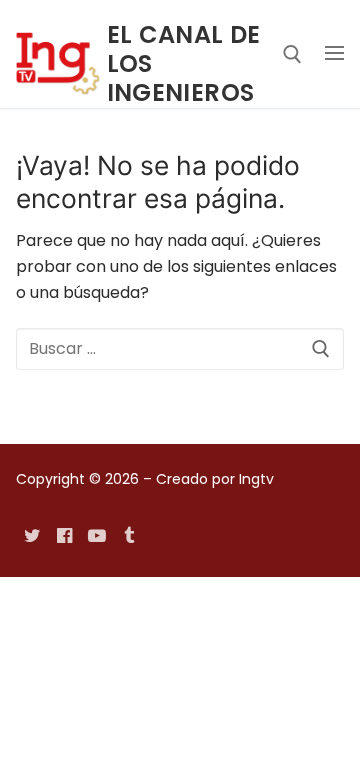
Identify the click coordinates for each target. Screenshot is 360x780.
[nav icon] (334, 54)
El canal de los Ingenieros (184, 64)
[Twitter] (32, 536)
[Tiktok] (129, 536)
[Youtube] (97, 536)
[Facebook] (64, 536)
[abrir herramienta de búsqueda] (292, 54)
